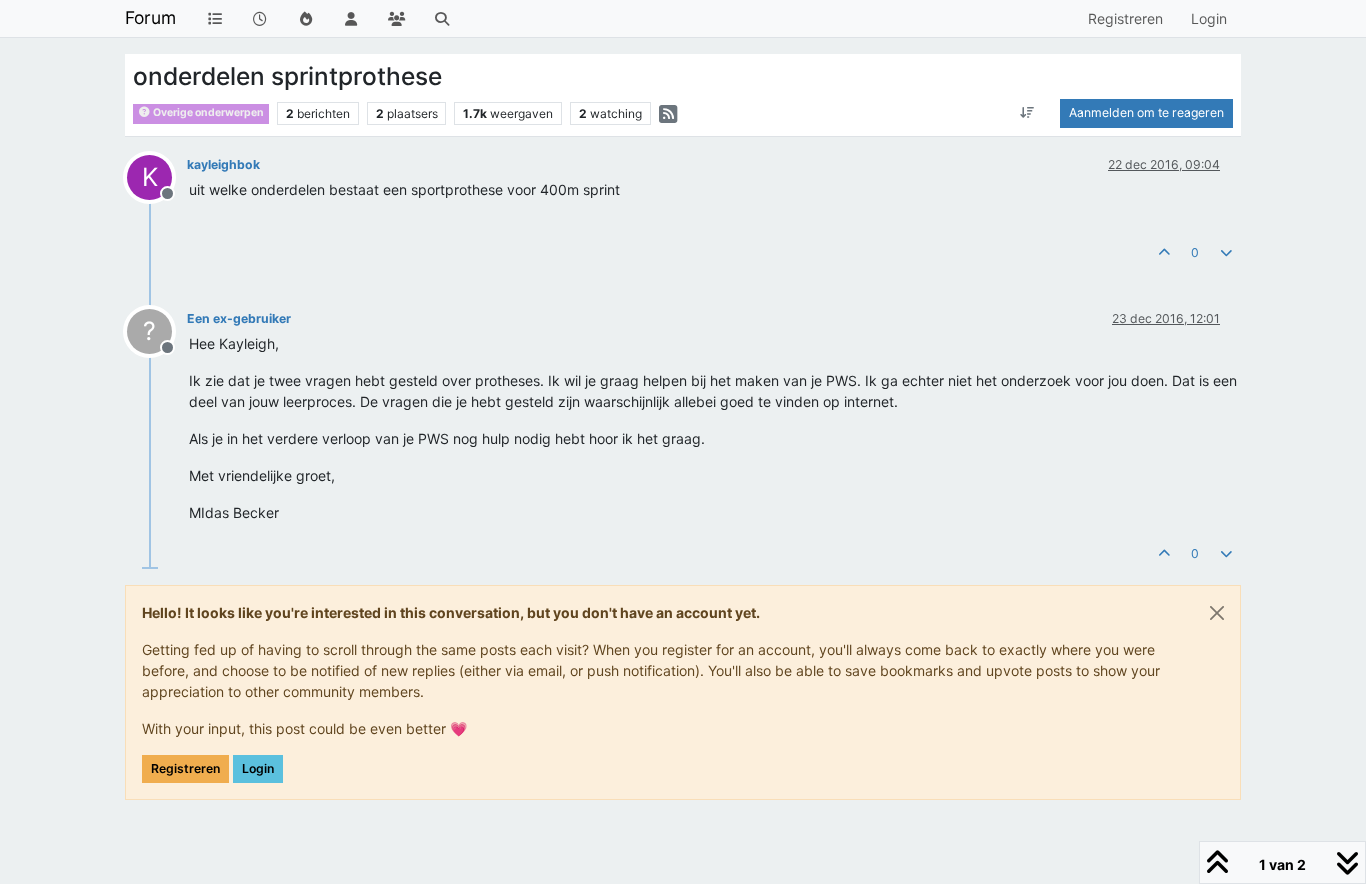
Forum (150, 17)
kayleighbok (223, 164)
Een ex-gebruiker (239, 318)
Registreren (185, 768)
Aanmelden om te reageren (1146, 112)
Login (258, 768)
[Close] (1217, 613)
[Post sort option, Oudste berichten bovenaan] (1027, 113)
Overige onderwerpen (207, 112)
